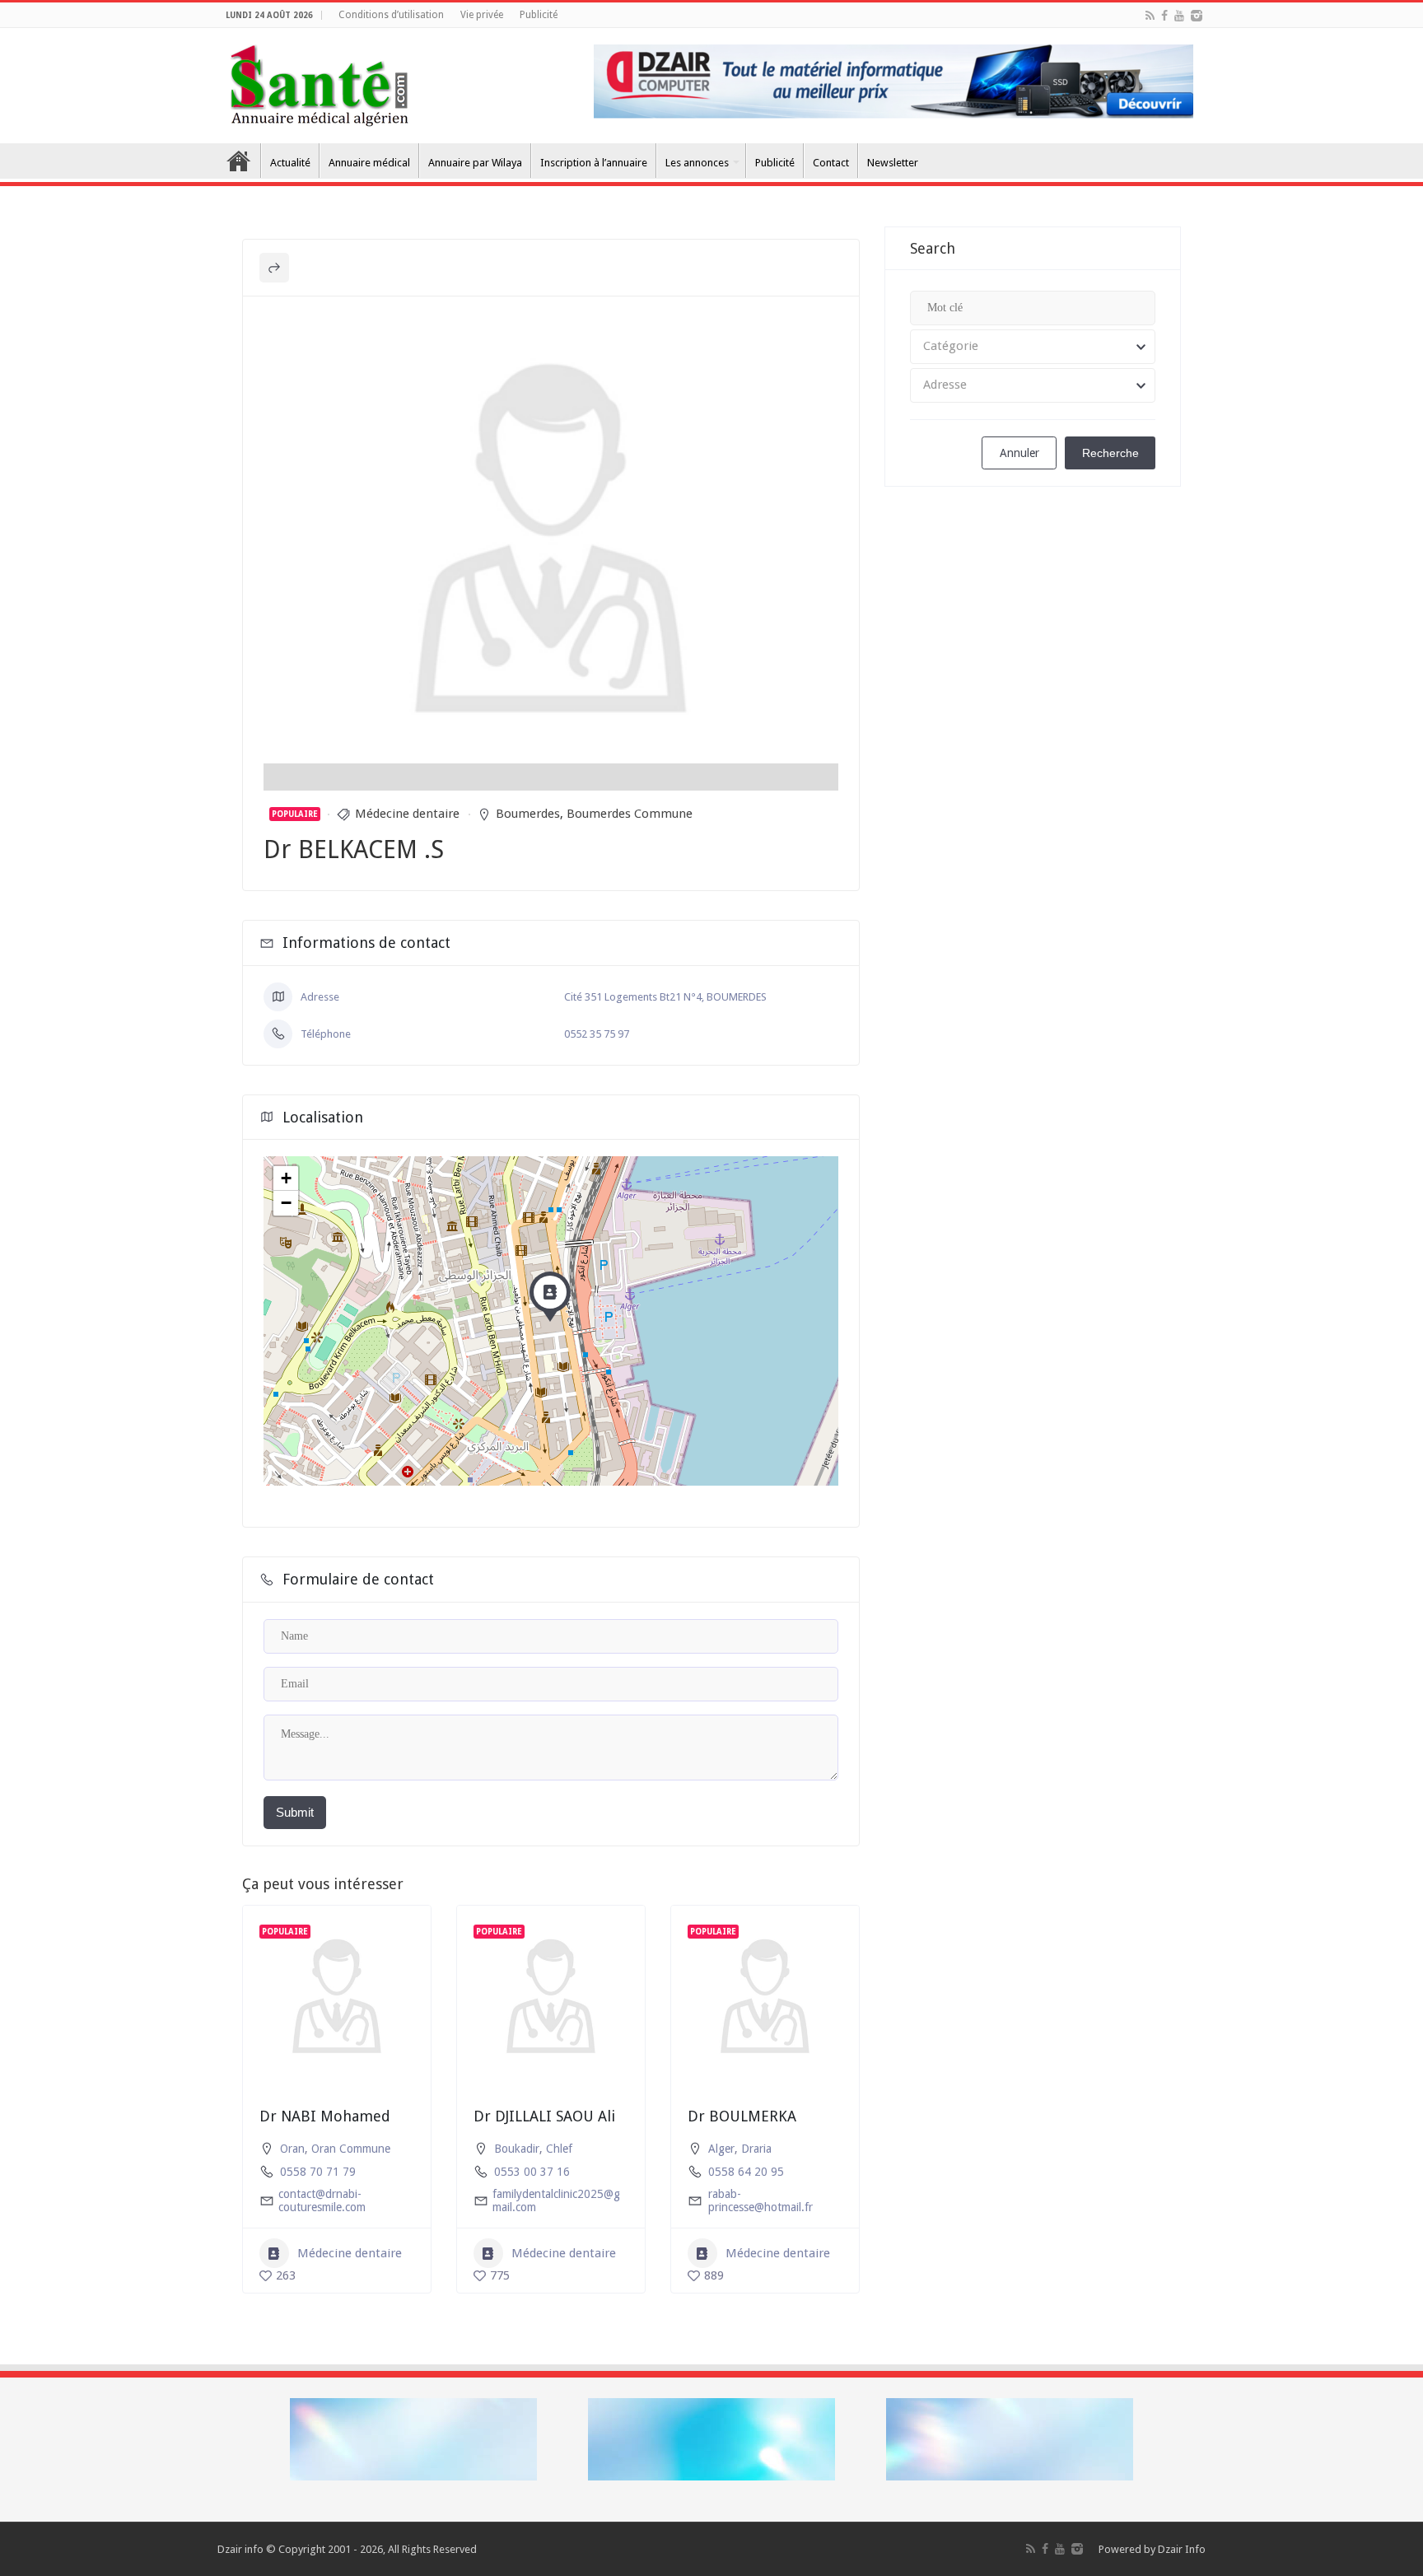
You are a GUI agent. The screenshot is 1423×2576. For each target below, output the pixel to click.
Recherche (1110, 453)
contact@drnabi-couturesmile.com (322, 2200)
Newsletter (893, 163)
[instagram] (1197, 16)
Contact (831, 163)
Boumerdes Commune (630, 814)
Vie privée (482, 15)
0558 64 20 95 (746, 2172)
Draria (756, 2149)
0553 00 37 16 (532, 2172)
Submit (295, 1812)
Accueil (239, 161)
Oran (292, 2149)
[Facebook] (1164, 16)
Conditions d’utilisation (391, 15)
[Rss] (1150, 16)
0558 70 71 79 (318, 2172)
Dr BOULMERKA (742, 2116)
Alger (721, 2149)
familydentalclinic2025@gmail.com (556, 2200)
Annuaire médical (369, 163)
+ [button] (286, 1178)
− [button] (286, 1203)
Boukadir (517, 2149)
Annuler (1019, 453)
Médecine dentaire (407, 814)
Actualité (290, 163)
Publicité (539, 15)
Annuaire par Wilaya (475, 163)
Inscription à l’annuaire (594, 163)
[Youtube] (1179, 16)
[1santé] (319, 82)
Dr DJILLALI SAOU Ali (544, 2116)
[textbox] (1033, 347)
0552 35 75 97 (597, 1034)
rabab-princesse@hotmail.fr (760, 2200)
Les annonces (697, 163)
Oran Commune (351, 2149)
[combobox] (1033, 347)
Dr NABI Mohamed (325, 2116)
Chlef (559, 2149)
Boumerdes (528, 814)
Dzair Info (1182, 2549)
